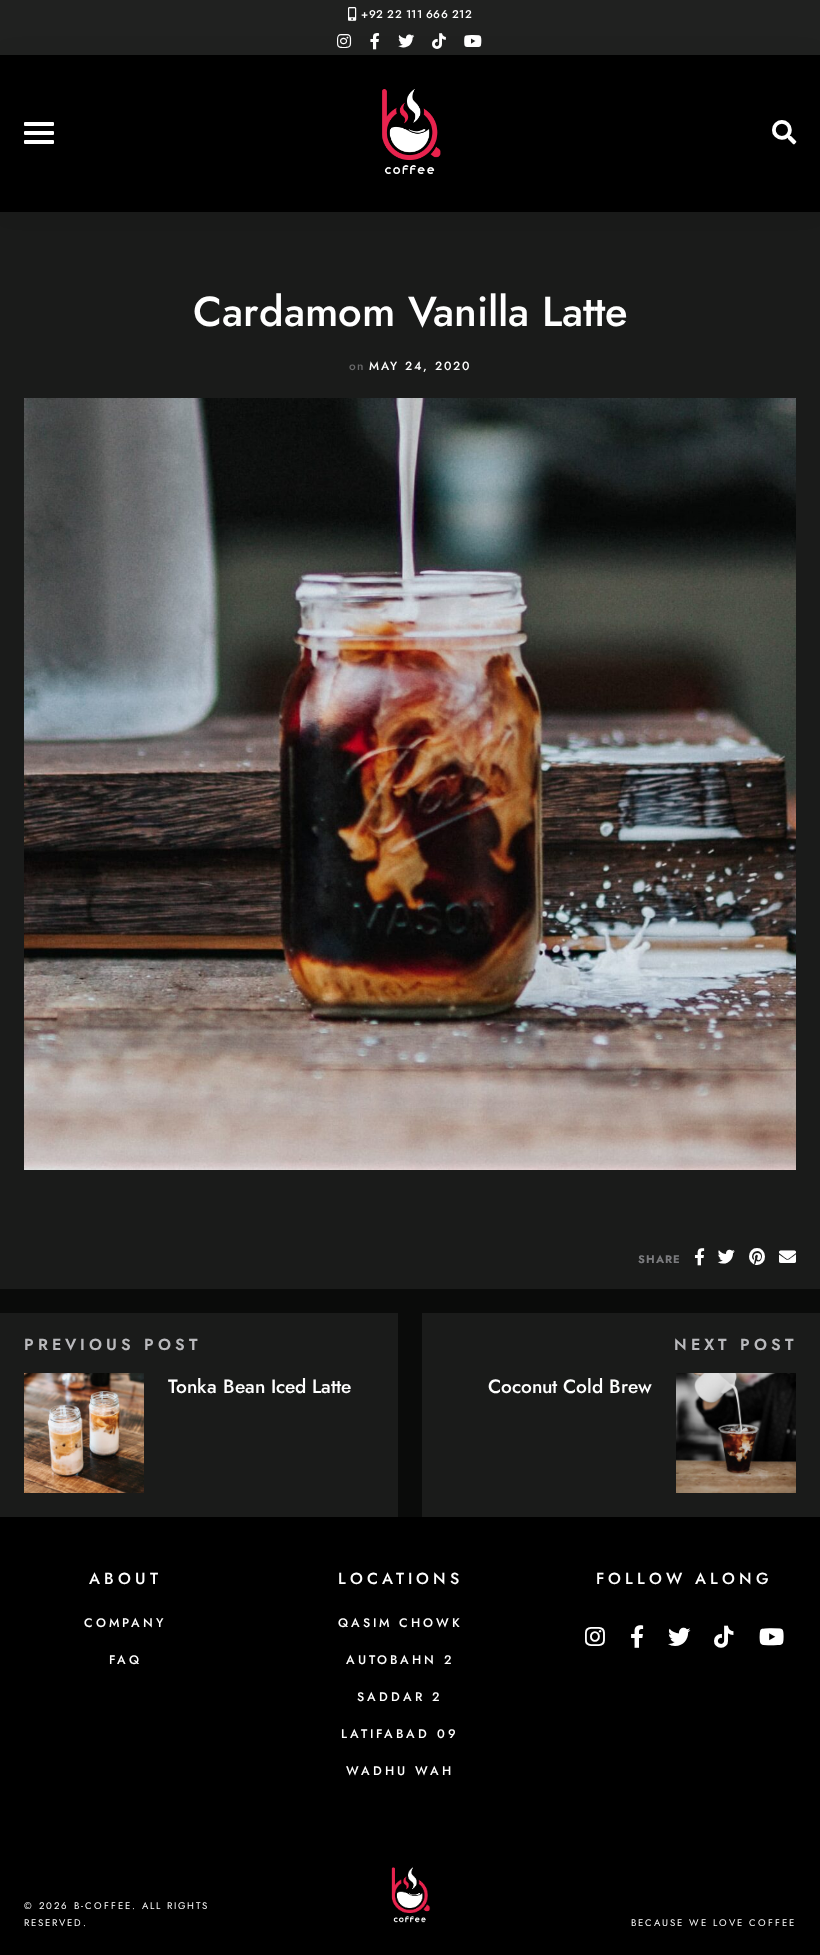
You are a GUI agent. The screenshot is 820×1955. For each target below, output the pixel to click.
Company (125, 1623)
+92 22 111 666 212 (416, 14)
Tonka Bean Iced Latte (259, 1386)
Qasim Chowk (400, 1623)
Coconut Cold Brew (570, 1386)
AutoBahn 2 (400, 1660)
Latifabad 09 (400, 1734)
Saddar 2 (400, 1697)
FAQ (125, 1660)
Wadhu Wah (400, 1771)
